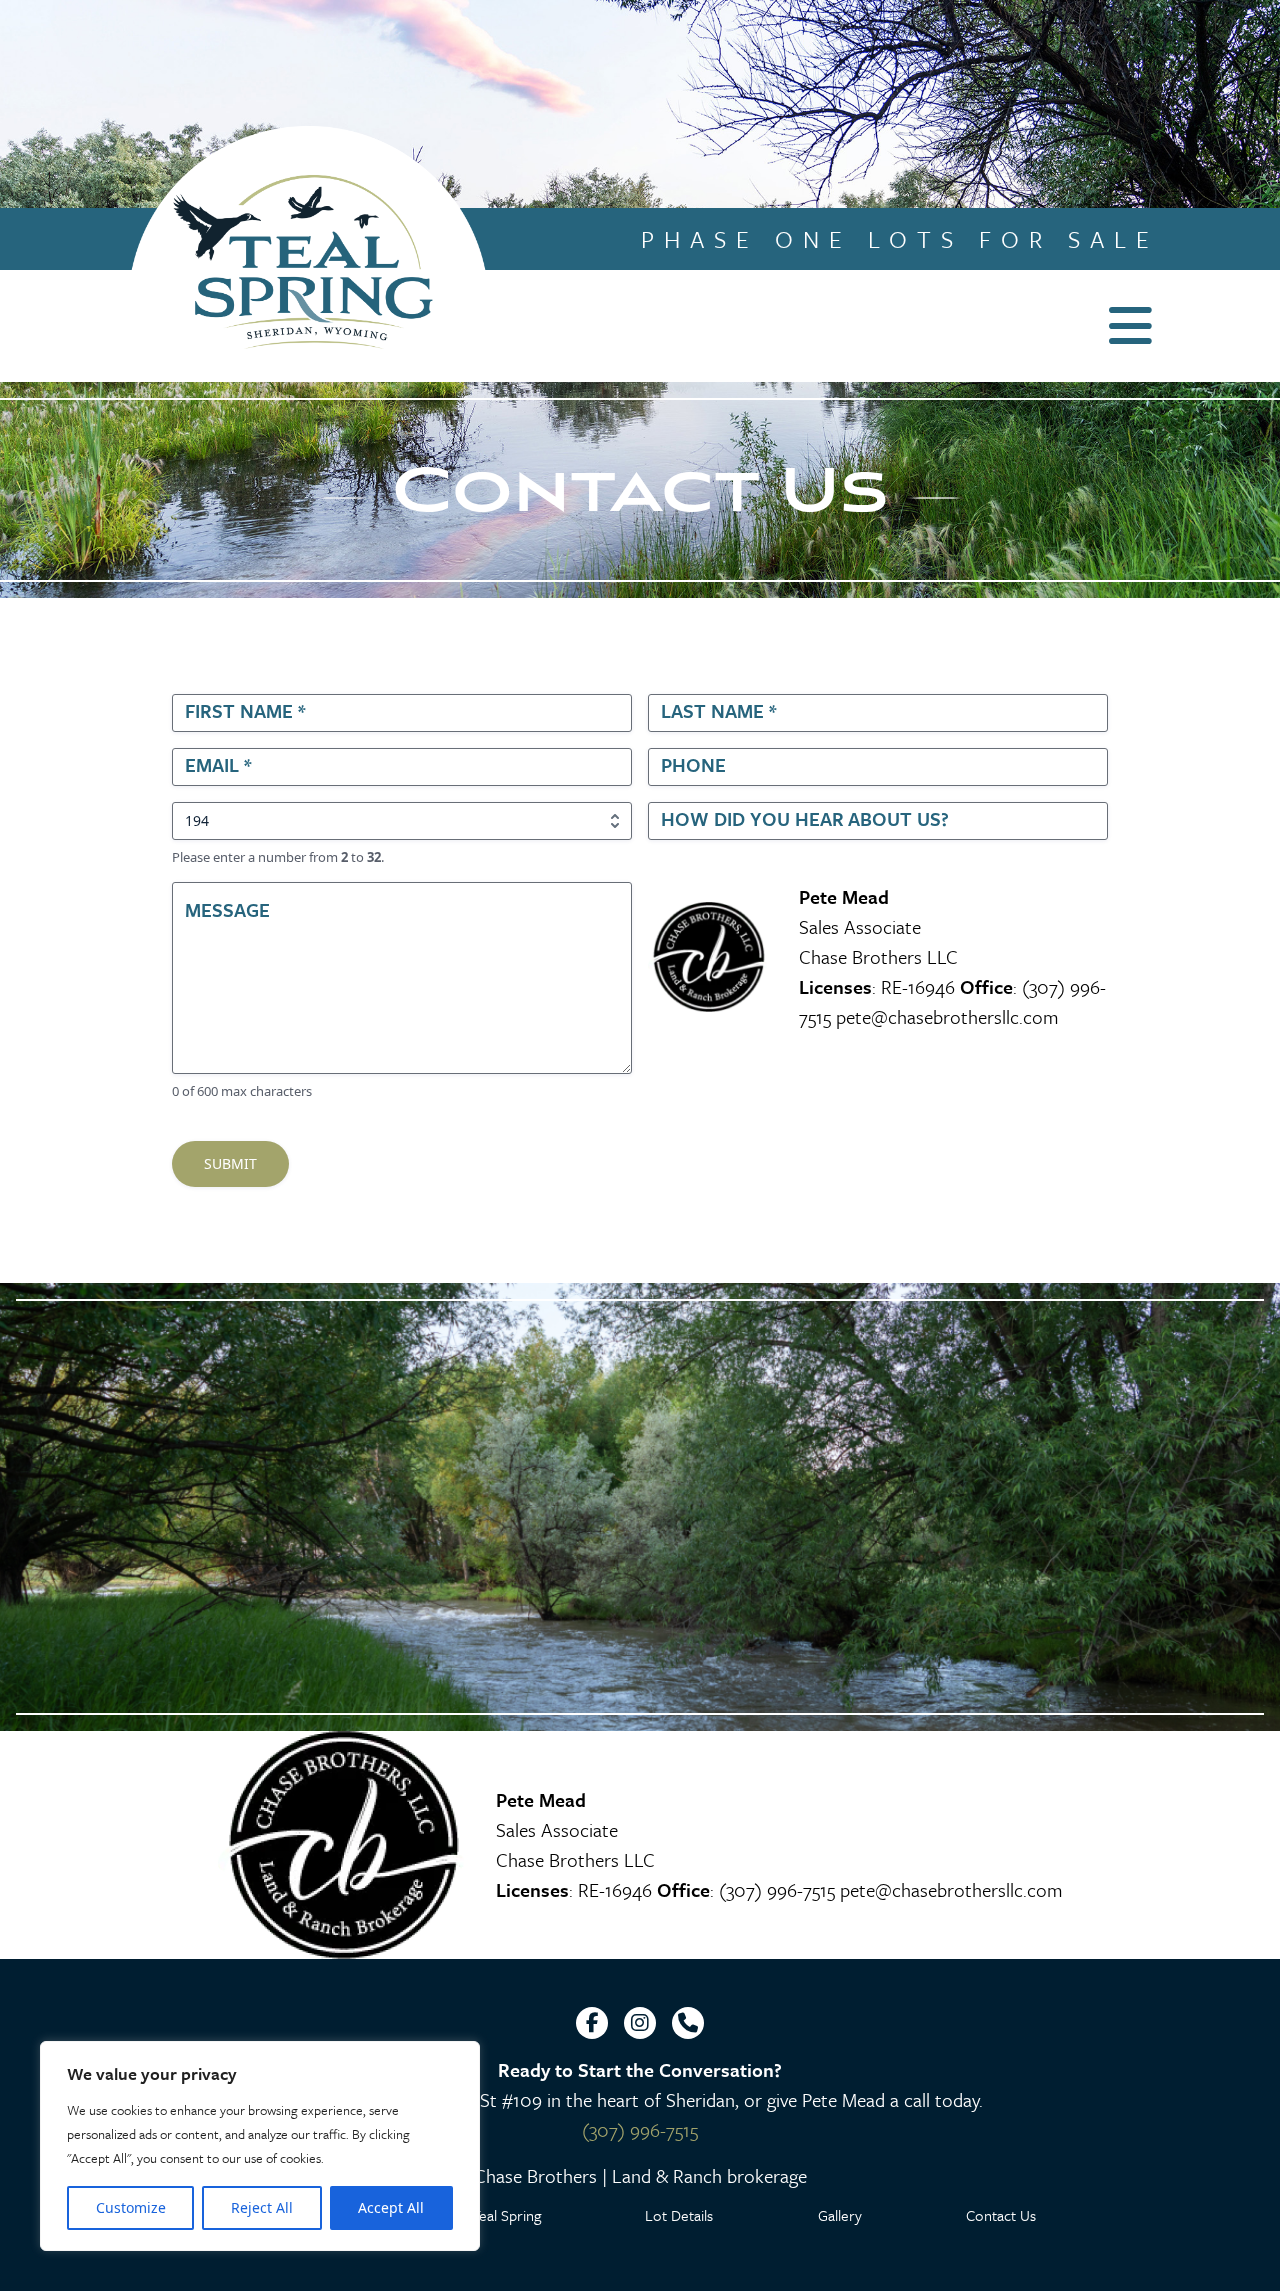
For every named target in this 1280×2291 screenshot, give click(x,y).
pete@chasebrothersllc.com (947, 1016)
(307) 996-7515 (777, 1889)
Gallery (840, 2215)
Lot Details (679, 2215)
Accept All (391, 2207)
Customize (131, 2207)
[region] (260, 2146)
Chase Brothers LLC (878, 956)
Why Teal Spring (490, 2215)
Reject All (262, 2207)
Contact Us (1001, 2215)
